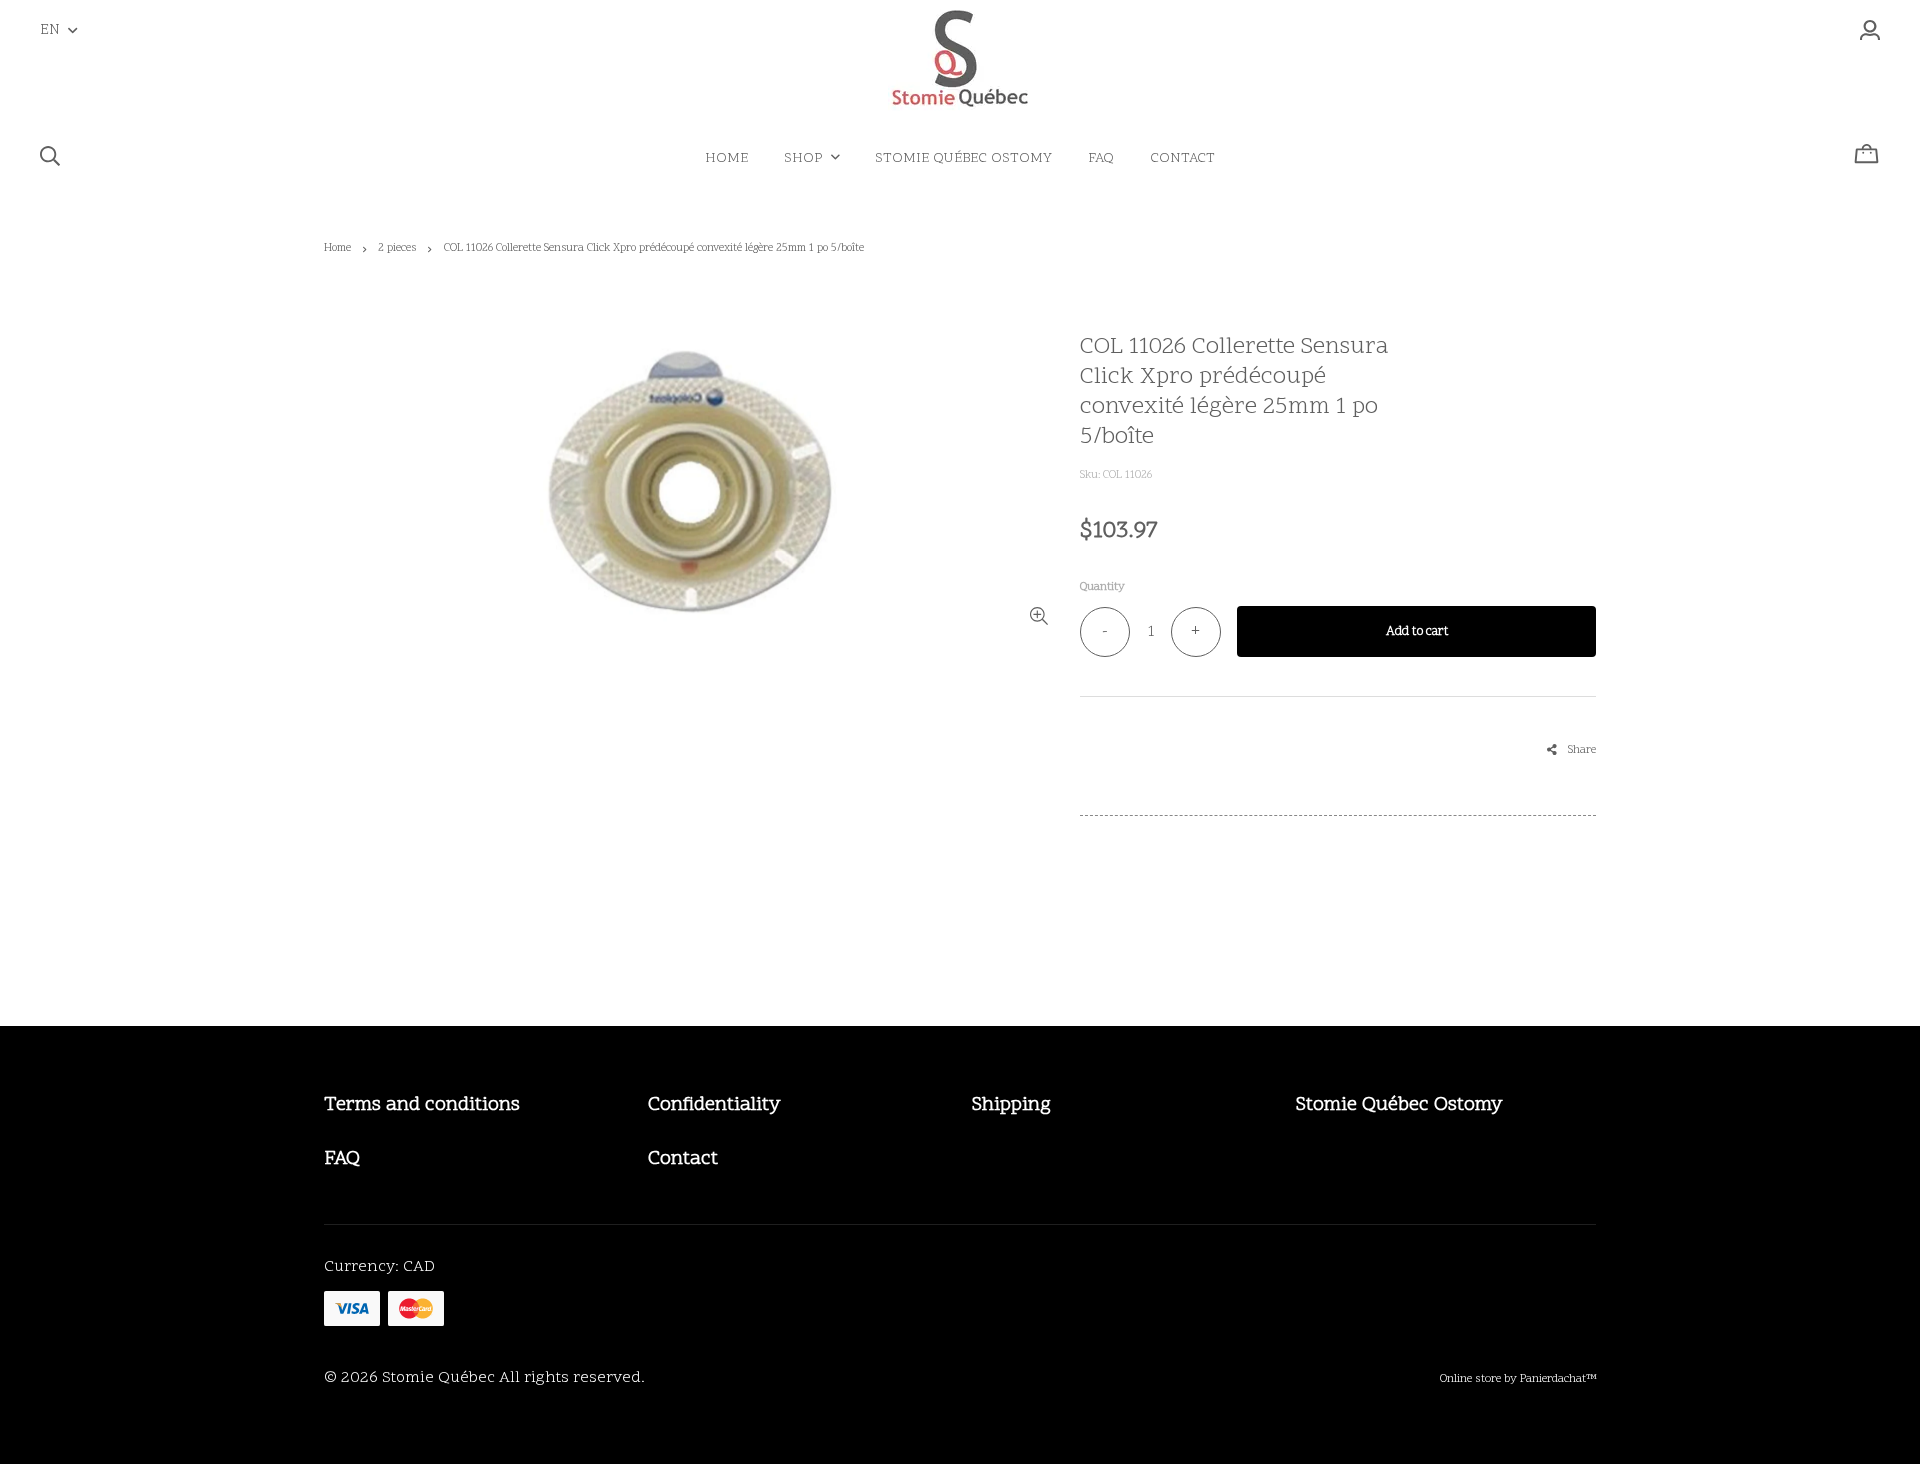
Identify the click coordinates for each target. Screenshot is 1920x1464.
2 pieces (397, 248)
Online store (1470, 1379)
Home (337, 248)
